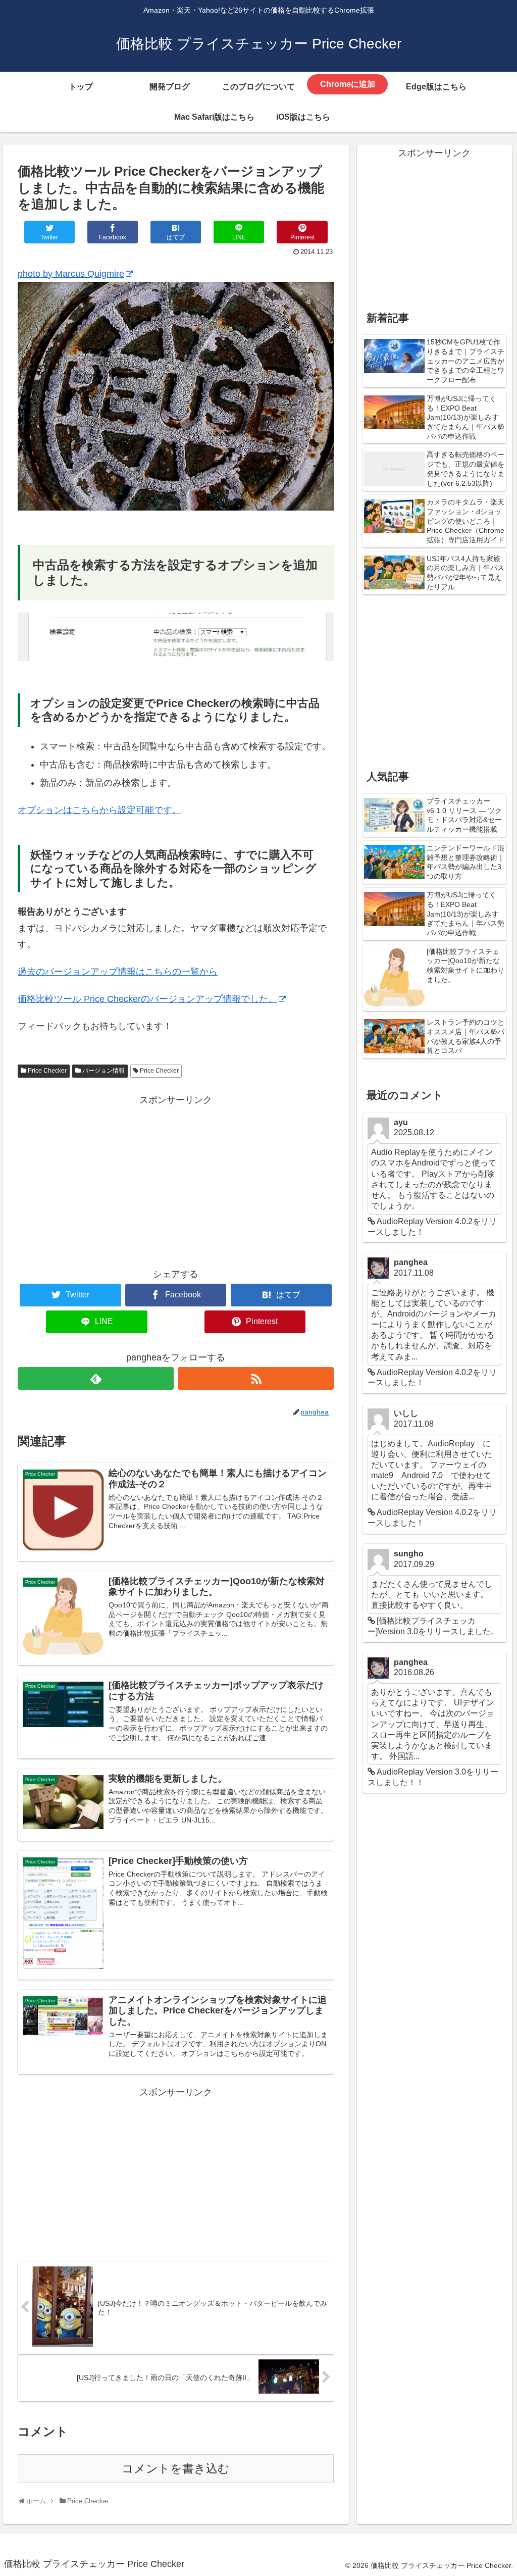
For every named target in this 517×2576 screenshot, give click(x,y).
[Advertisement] (176, 1179)
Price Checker (47, 1071)
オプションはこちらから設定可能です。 (99, 810)
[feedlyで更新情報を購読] (96, 1378)
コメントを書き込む (176, 2469)
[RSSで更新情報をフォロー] (256, 1378)
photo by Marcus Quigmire (71, 274)
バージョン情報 (104, 1071)
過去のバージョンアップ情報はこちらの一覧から (118, 972)
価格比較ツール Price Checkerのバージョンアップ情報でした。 (147, 999)
